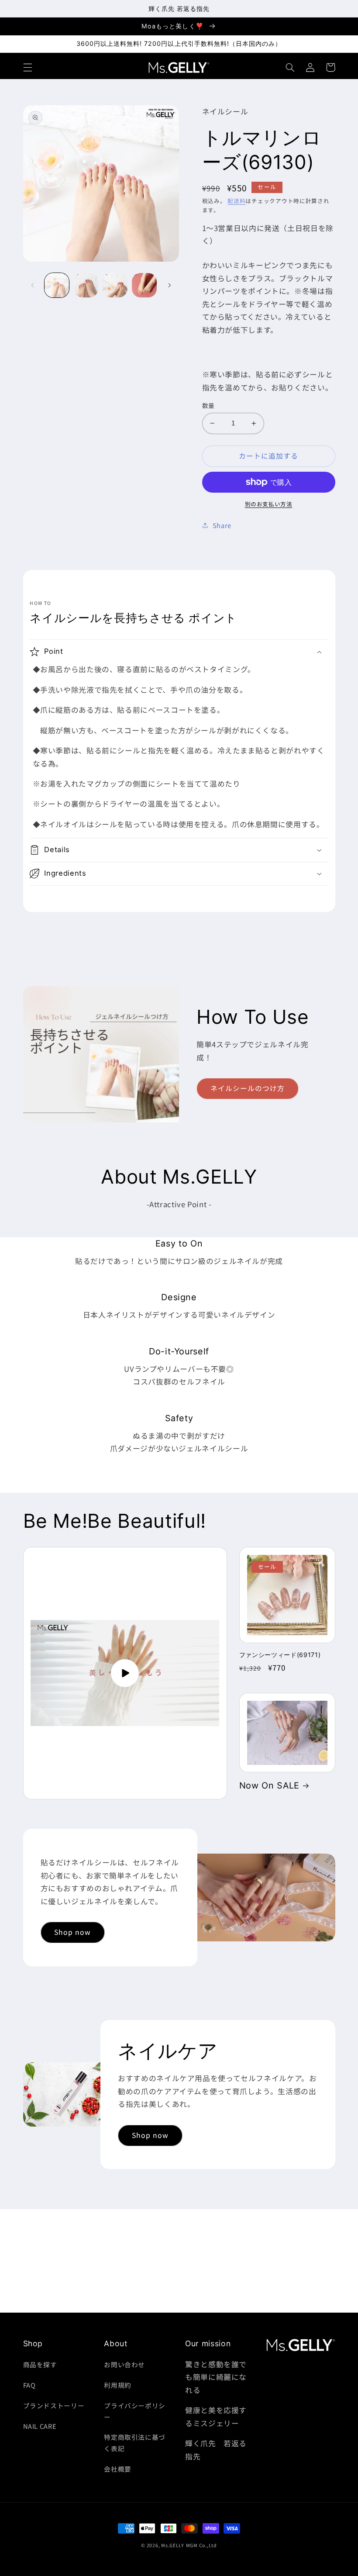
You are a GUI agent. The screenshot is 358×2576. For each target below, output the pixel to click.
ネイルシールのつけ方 (248, 1088)
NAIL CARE (40, 2426)
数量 (208, 405)
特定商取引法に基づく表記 (135, 2443)
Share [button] (222, 525)
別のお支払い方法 (268, 504)
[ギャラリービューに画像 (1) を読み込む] (57, 285)
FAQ (29, 2385)
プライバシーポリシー (135, 2411)
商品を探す (40, 2364)
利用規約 (118, 2385)
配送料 (236, 201)
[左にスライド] (33, 285)
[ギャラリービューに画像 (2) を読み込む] (86, 285)
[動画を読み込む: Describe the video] (125, 1673)
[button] (28, 67)
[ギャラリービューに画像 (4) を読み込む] (144, 285)
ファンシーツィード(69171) (280, 1655)
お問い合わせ (124, 2364)
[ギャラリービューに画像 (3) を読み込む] (115, 285)
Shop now (72, 1932)
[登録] (251, 2302)
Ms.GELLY (173, 2545)
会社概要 (118, 2469)
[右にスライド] (169, 285)
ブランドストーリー (54, 2405)
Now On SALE (269, 1785)
